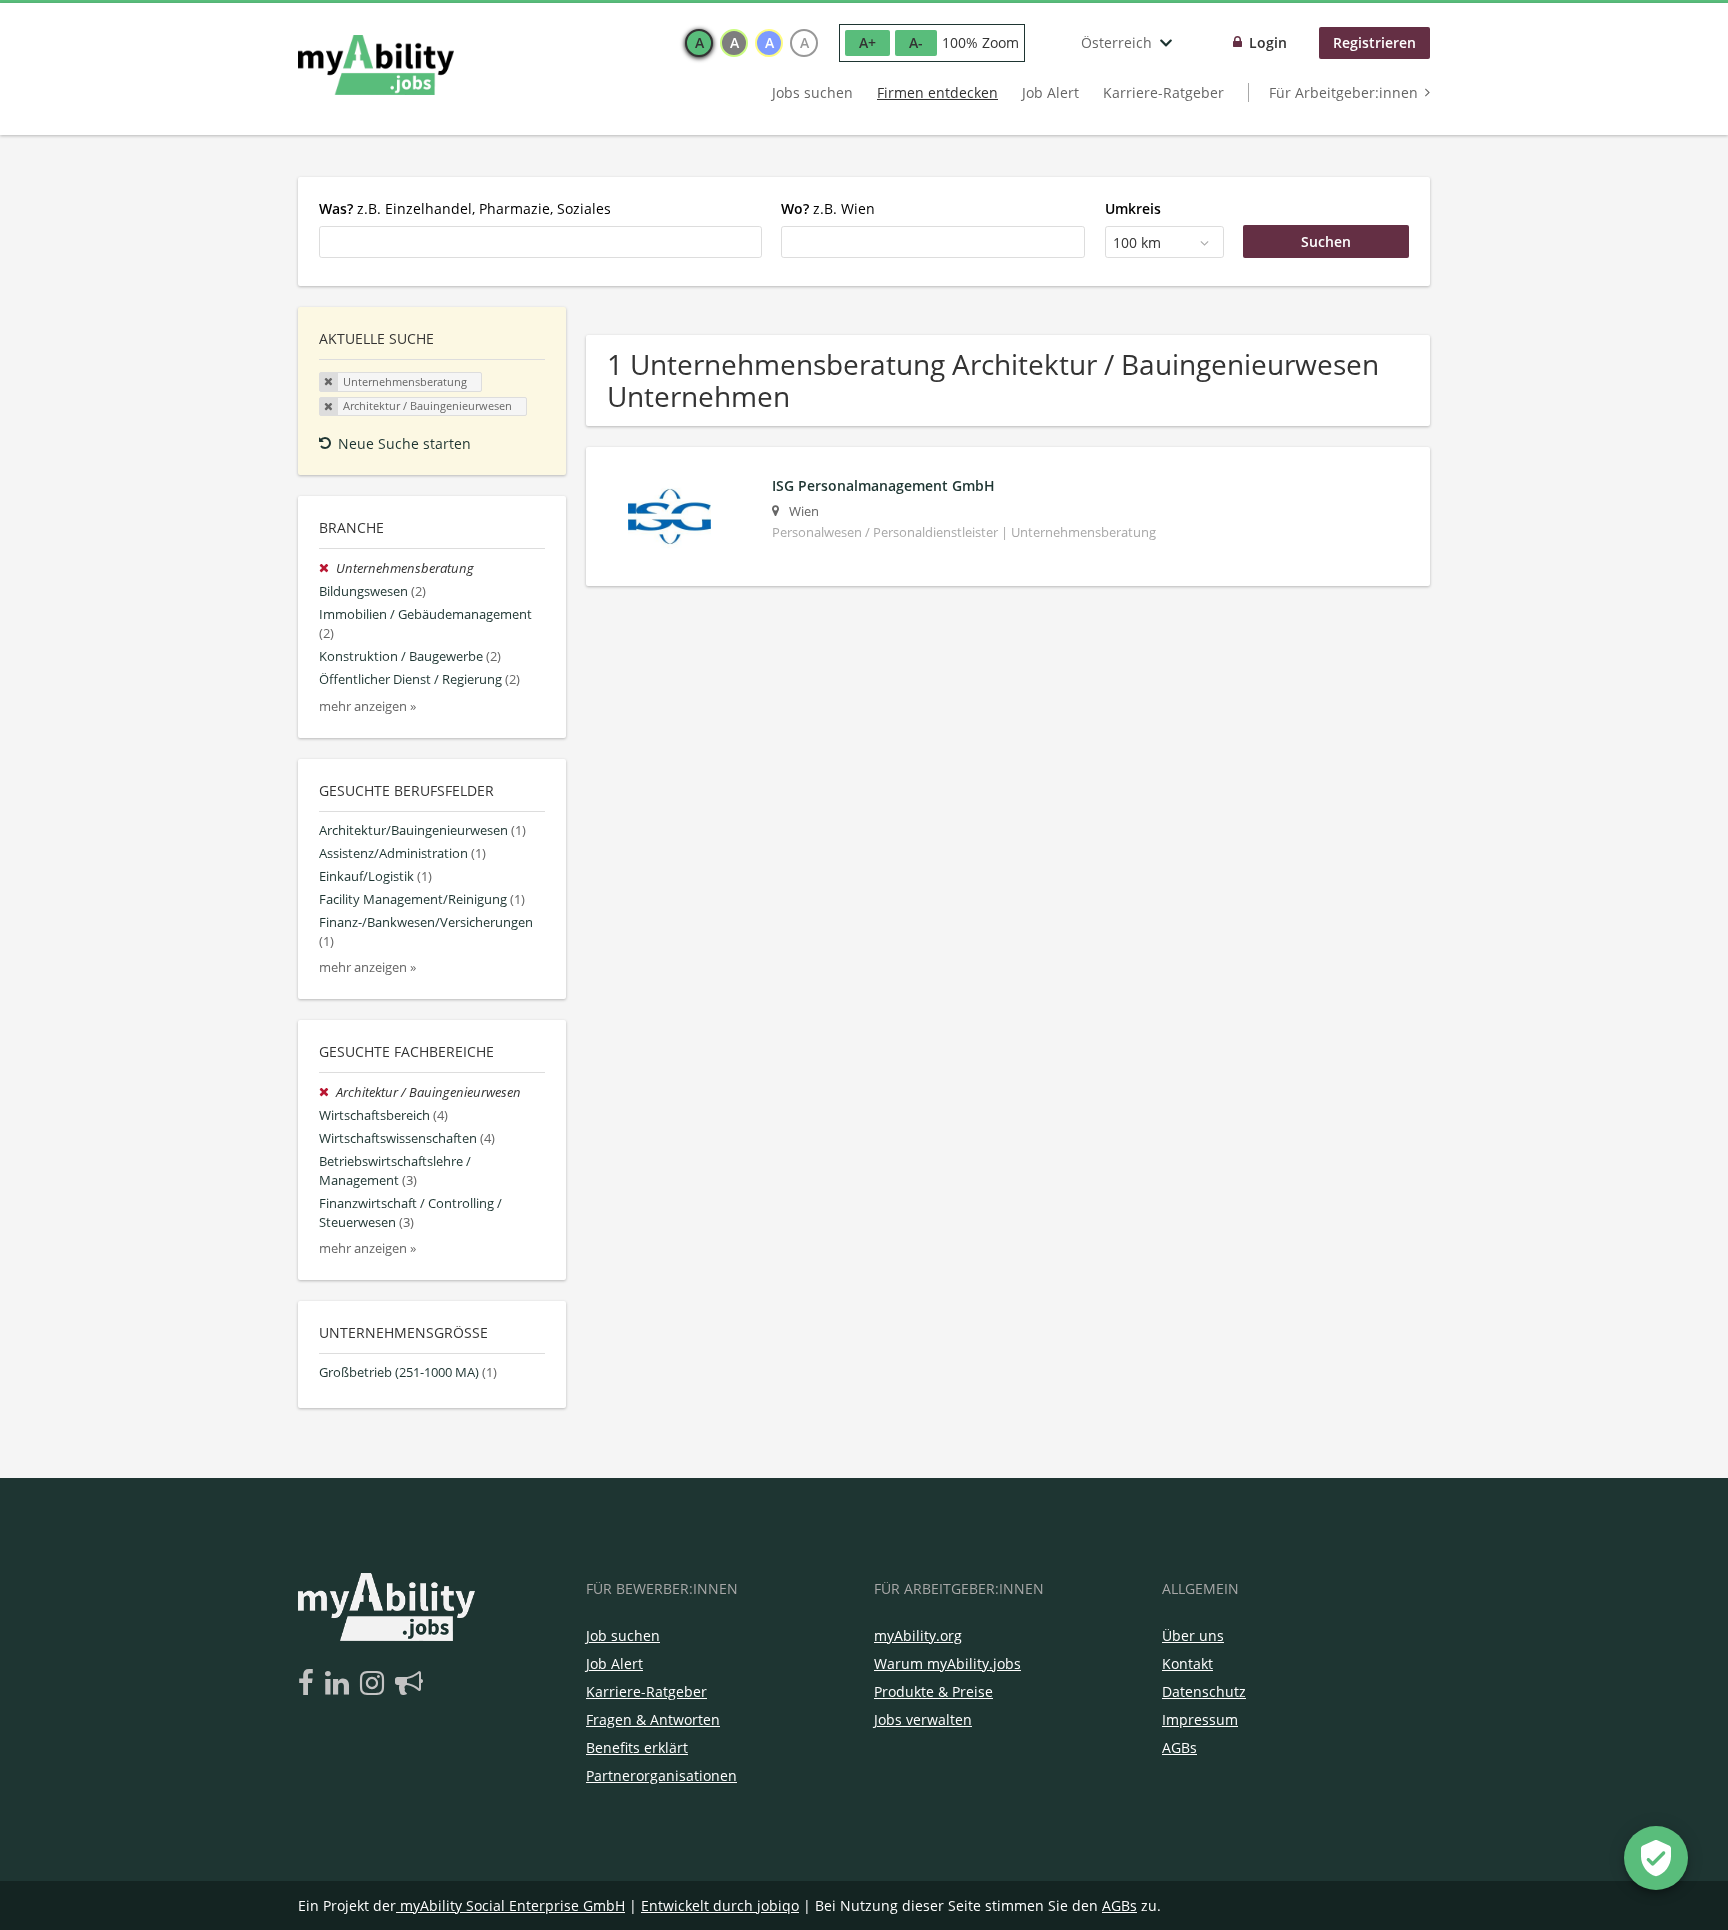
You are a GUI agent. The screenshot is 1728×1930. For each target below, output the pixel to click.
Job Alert (1050, 92)
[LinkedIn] (340, 1684)
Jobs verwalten (923, 1719)
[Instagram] (375, 1684)
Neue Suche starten (404, 443)
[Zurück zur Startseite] (376, 65)
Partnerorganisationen (661, 1775)
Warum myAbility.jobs (947, 1663)
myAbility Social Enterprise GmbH (512, 1905)
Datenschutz (1204, 1691)
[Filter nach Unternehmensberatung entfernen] (327, 568)
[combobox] (540, 242)
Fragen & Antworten (653, 1719)
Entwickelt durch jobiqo (720, 1905)
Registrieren (1374, 42)
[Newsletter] (409, 1684)
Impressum (1200, 1719)
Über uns (1193, 1635)
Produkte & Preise (933, 1691)
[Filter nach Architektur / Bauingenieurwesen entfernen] (327, 1092)
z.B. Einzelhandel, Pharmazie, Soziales (465, 208)
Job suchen (623, 1635)
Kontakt (1187, 1663)
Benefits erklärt (637, 1747)
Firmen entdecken (937, 92)
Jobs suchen (812, 92)
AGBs (1179, 1747)
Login (1268, 42)
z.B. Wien (828, 208)
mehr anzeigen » (367, 706)
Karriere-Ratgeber (1163, 92)
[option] (699, 43)
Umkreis (1133, 208)
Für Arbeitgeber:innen (1343, 92)
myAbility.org (918, 1635)
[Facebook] (309, 1684)
